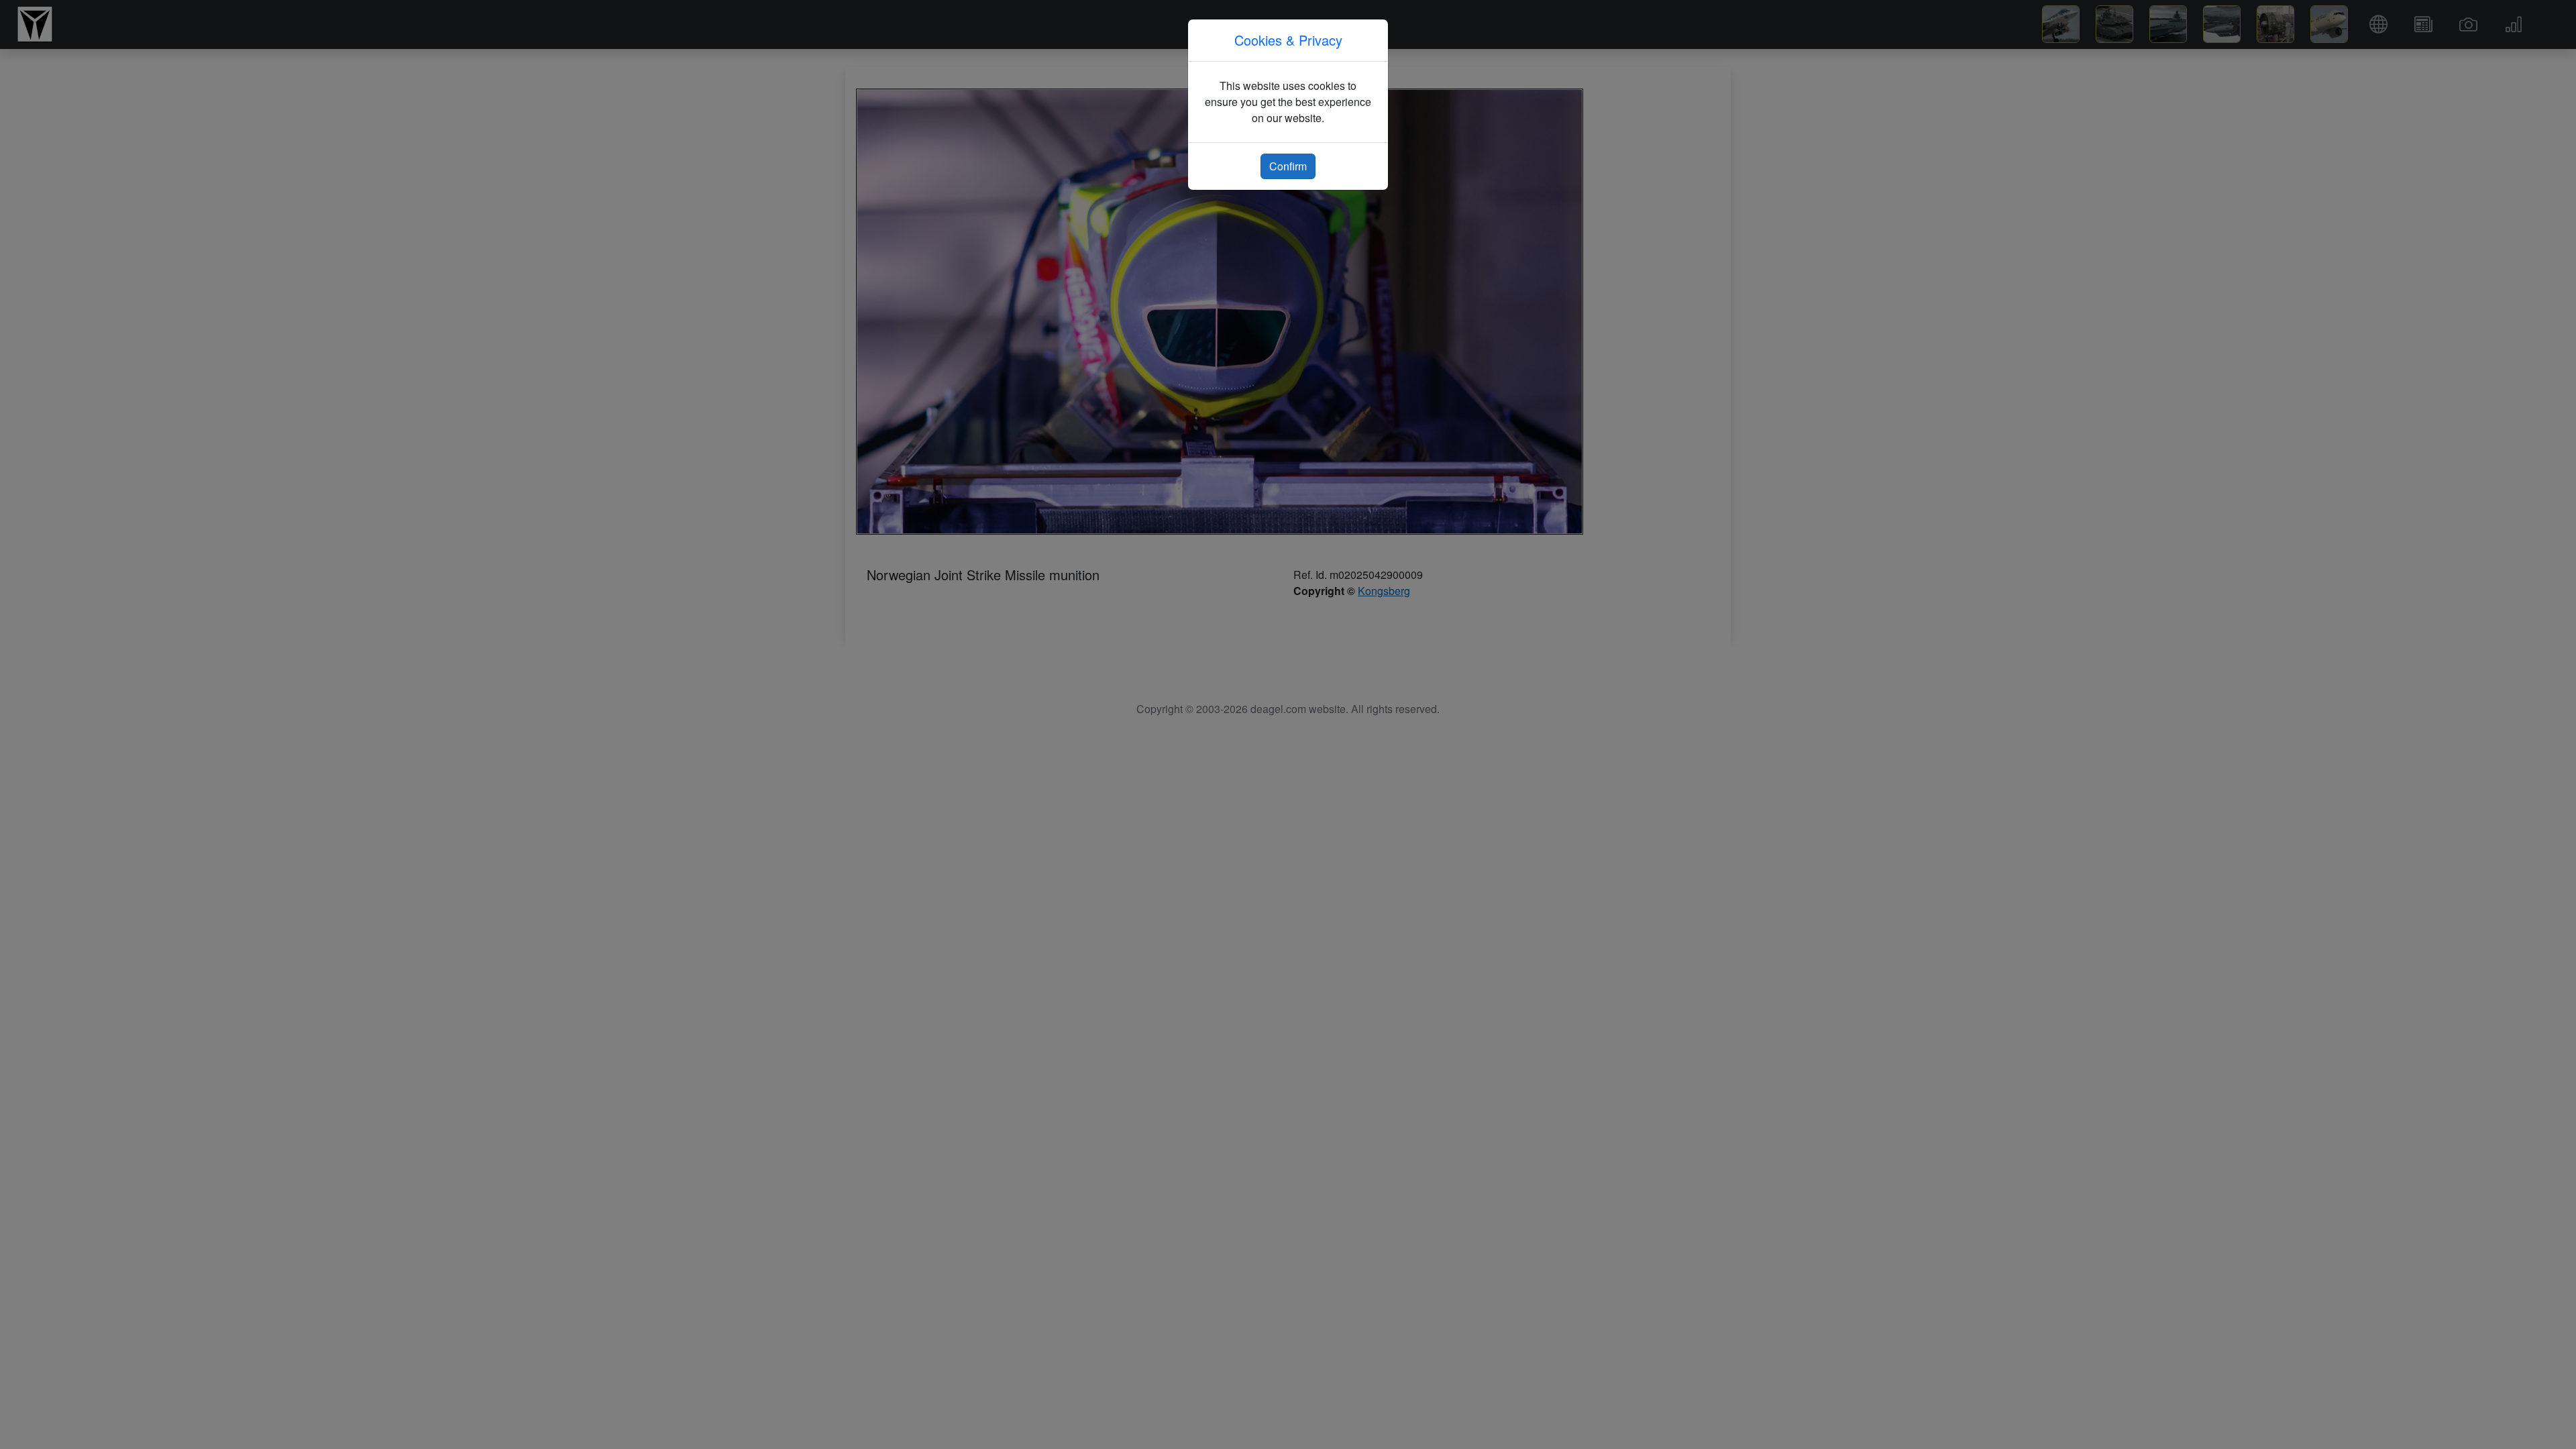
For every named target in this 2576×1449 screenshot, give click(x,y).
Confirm (1288, 166)
